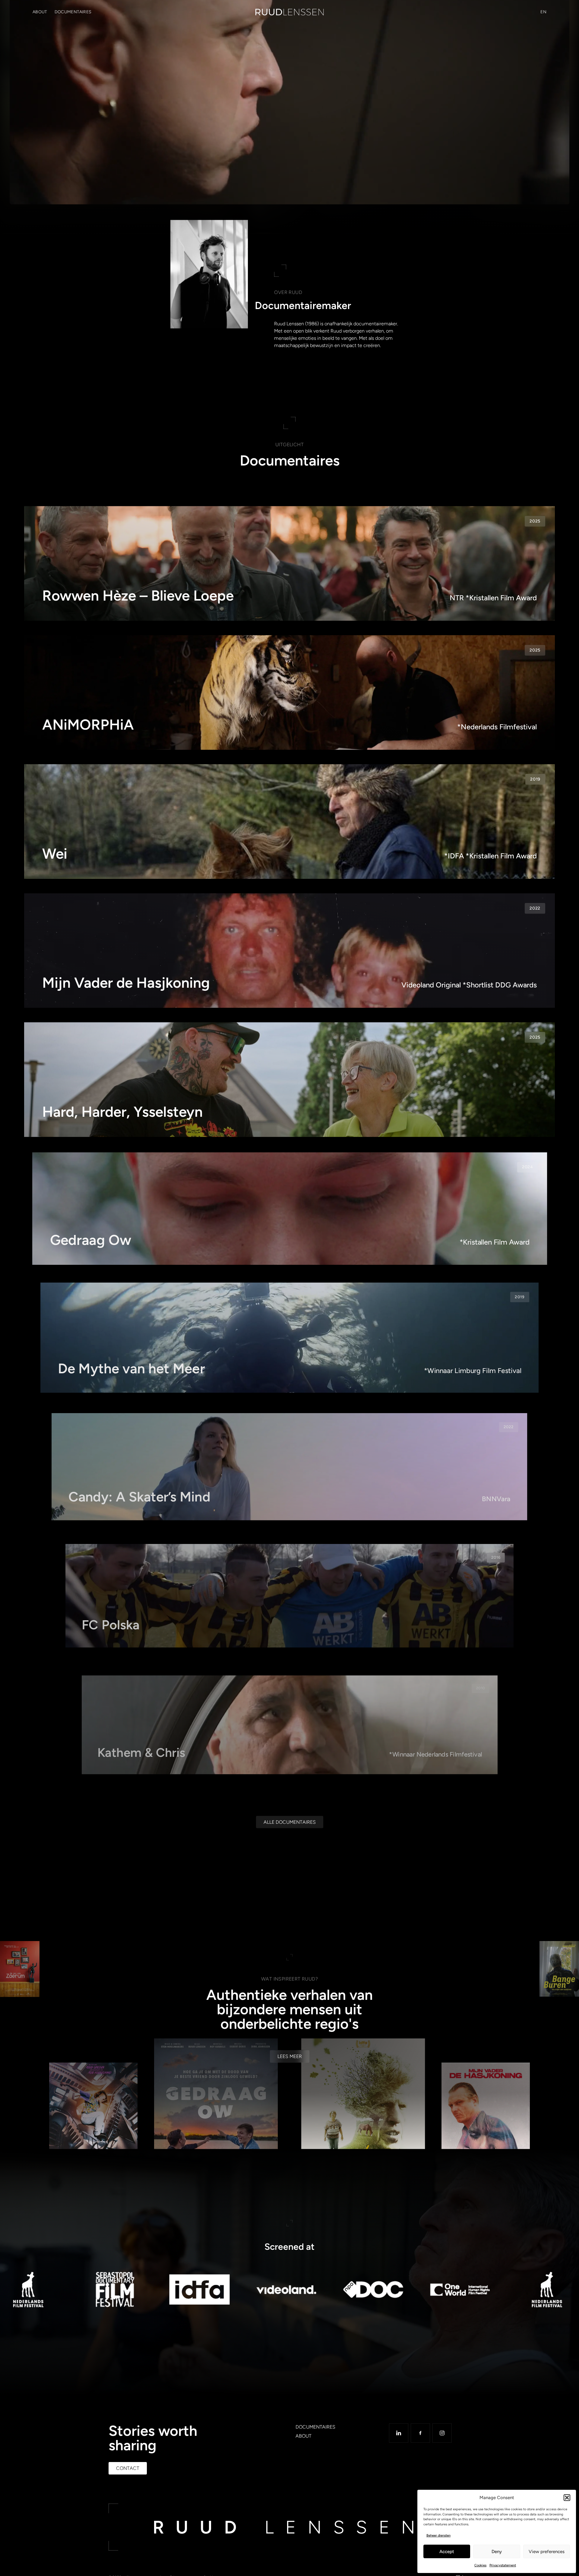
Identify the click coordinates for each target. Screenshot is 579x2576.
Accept (447, 2552)
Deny (497, 2552)
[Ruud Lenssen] (289, 12)
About (40, 12)
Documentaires (73, 12)
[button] (567, 2498)
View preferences (547, 2552)
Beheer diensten (438, 2535)
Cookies (480, 2565)
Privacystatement (503, 2565)
